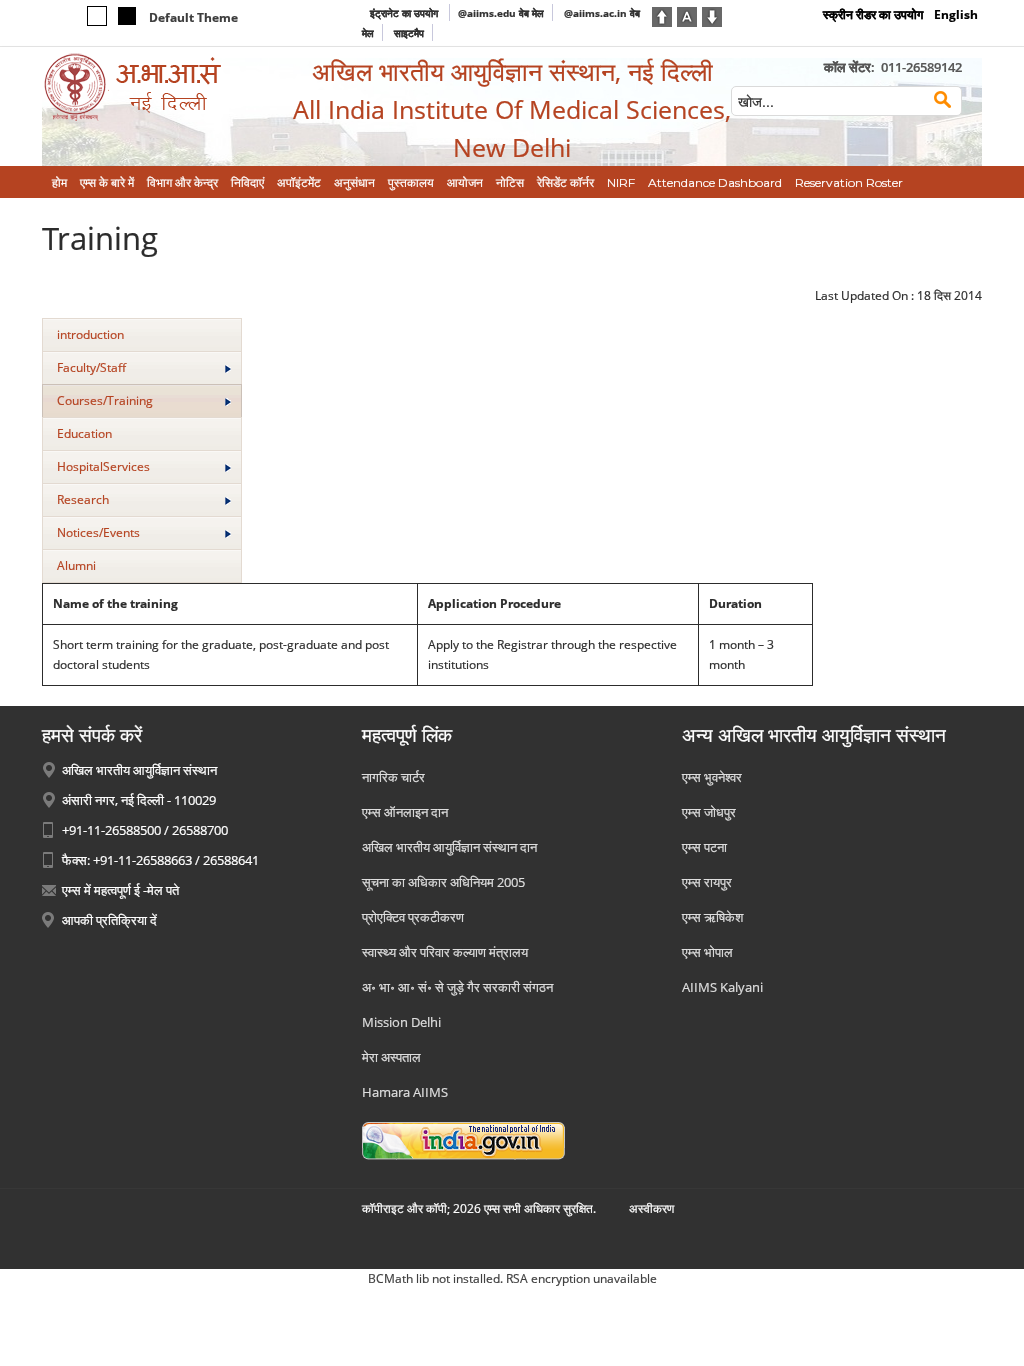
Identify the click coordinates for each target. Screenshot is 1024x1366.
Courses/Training (105, 400)
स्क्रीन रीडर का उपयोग (873, 14)
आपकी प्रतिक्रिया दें (109, 920)
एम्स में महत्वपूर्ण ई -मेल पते (120, 890)
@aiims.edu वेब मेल (501, 13)
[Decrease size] (712, 15)
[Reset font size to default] (687, 15)
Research (83, 499)
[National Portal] (463, 1140)
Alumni (76, 565)
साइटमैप (409, 33)
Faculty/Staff (91, 367)
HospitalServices (103, 466)
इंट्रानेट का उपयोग (405, 13)
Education (84, 433)
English (956, 14)
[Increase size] (662, 15)
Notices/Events (98, 532)
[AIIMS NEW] (152, 87)
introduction (90, 334)
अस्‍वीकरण (651, 1208)
